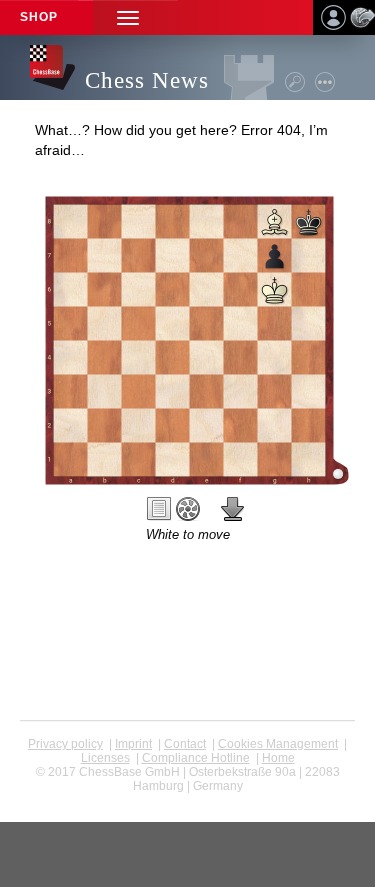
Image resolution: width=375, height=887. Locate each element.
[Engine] (188, 509)
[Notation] (159, 509)
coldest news (187, 800)
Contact (185, 744)
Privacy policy (65, 744)
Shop (39, 17)
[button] (128, 17)
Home (278, 758)
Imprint (133, 744)
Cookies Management (278, 744)
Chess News (147, 80)
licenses (105, 758)
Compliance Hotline (196, 758)
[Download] (233, 509)
